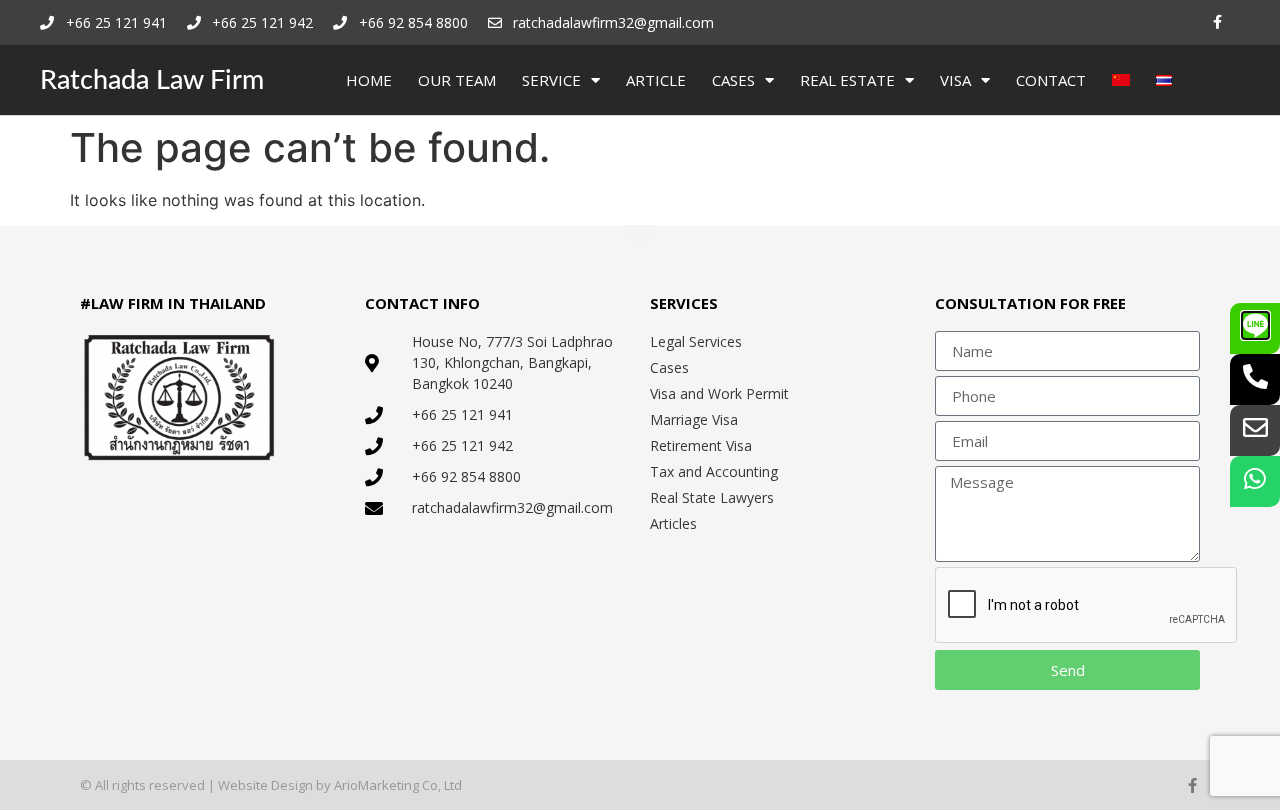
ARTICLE (656, 80)
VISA (955, 80)
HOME (369, 80)
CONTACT (1051, 80)
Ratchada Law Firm (152, 80)
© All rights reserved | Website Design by (207, 785)
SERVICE (551, 80)
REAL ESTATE (847, 80)
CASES (733, 80)
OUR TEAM (457, 80)
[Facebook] (1217, 22)
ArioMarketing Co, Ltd (398, 785)
